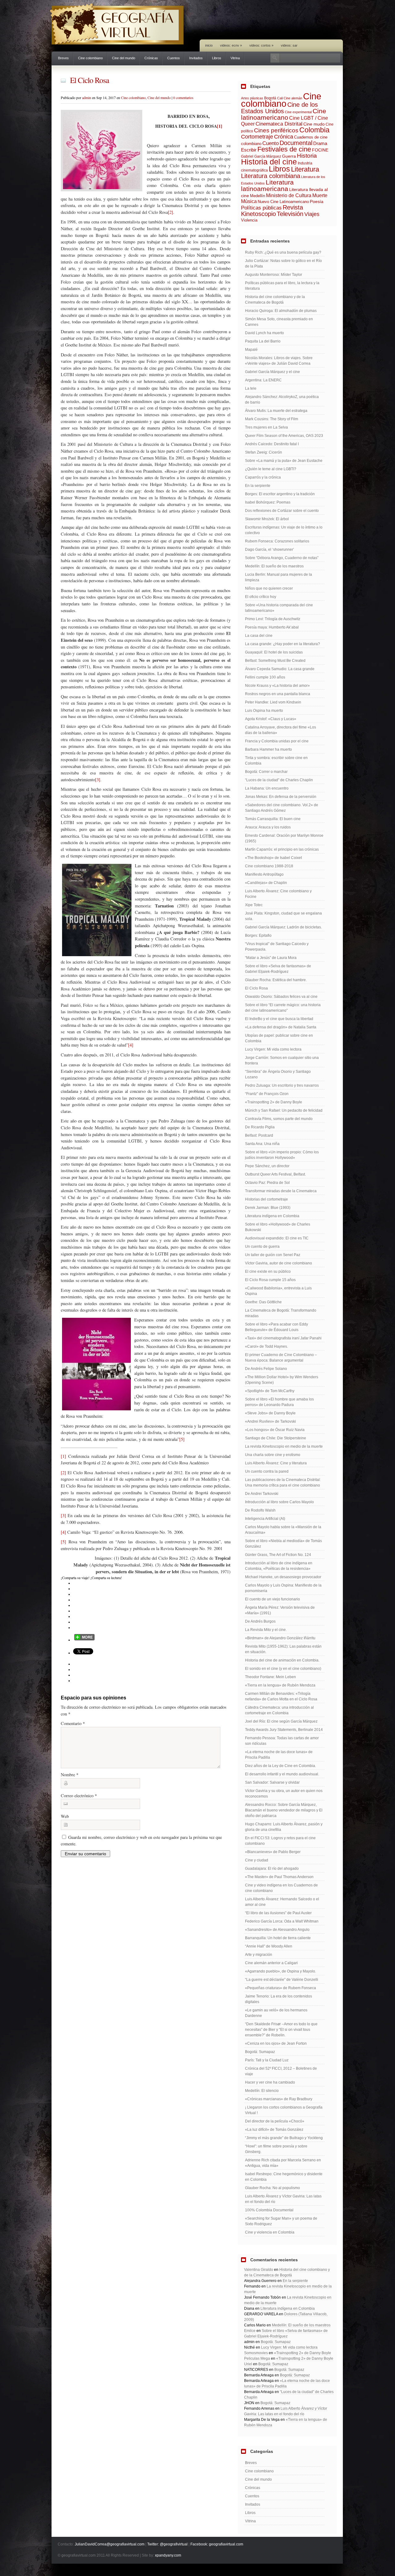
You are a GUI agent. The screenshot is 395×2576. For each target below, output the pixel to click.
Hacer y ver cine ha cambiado (270, 2082)
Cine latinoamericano (284, 114)
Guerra (289, 156)
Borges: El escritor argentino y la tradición (280, 494)
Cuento (270, 143)
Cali (280, 98)
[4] (131, 1045)
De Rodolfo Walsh (260, 1510)
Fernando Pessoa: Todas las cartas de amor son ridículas (282, 1741)
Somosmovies (256, 2353)
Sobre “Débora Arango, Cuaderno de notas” (282, 558)
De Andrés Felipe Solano (266, 1369)
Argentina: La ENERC (263, 380)
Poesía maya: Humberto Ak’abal (272, 627)
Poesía (317, 201)
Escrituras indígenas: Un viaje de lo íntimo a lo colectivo (284, 530)
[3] (98, 780)
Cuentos (174, 58)
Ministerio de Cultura (289, 195)
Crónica (284, 137)
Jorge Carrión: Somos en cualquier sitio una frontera (282, 1060)
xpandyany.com (168, 2555)
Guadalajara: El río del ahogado (272, 1869)
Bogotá (270, 98)
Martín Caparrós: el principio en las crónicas (282, 849)
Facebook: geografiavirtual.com (217, 2544)
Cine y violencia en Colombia (270, 2232)
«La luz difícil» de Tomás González (274, 2130)
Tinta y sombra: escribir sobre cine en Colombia (276, 761)
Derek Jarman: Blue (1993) (268, 1208)
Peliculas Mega (257, 2358)
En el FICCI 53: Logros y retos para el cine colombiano (280, 1841)
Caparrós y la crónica (263, 477)
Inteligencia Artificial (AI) (265, 1519)
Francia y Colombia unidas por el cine (277, 741)
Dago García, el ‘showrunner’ (270, 550)
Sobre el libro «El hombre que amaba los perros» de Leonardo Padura (279, 1402)
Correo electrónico (79, 1796)
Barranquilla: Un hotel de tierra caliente (278, 1938)
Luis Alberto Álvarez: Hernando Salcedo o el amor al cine (282, 1902)
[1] (220, 126)
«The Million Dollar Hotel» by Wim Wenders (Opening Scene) (282, 1380)
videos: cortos (261, 45)
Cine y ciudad (257, 1860)
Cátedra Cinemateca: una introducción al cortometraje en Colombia (279, 1710)
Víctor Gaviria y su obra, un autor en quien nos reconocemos (284, 1794)
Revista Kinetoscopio (272, 211)
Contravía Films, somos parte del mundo (279, 1119)
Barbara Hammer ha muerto (268, 749)
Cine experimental (298, 112)
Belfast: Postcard (259, 1135)
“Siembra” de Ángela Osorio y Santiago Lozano (278, 1074)
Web (65, 1816)
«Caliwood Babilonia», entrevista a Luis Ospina (278, 1291)
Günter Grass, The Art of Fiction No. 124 (278, 1555)
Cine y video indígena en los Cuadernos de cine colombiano (281, 1888)
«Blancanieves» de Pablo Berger (273, 1852)
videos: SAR (289, 45)
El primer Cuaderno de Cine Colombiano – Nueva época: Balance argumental (281, 1358)
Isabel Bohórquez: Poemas (268, 502)
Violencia (249, 220)
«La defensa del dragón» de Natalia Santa (281, 1027)
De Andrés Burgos (260, 1621)
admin (87, 97)
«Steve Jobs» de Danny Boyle (270, 1413)
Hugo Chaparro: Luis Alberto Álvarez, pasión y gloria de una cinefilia (284, 1827)
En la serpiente (258, 486)
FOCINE (320, 150)
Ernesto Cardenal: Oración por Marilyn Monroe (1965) (284, 838)
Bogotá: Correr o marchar (266, 772)
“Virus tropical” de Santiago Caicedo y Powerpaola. (277, 947)
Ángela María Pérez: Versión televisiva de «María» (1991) (280, 1610)
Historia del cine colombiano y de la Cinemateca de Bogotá (275, 300)
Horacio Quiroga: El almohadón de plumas (281, 311)
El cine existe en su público (268, 1271)
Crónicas (151, 58)
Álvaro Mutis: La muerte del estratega (276, 411)
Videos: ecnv (231, 45)
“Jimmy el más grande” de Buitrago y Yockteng (284, 2138)
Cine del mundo (124, 58)
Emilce (250, 2331)
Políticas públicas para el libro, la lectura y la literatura (282, 286)
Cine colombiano (90, 58)
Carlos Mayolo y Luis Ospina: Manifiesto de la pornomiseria (283, 1588)
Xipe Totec (254, 905)
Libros (217, 58)
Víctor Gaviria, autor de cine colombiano (279, 1263)
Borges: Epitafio (258, 935)
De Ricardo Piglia (260, 1127)
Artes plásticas (252, 98)
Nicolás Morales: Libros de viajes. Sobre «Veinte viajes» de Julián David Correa (279, 361)
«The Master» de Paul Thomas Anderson (279, 1877)
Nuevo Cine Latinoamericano (283, 202)
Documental (296, 143)
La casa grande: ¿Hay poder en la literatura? (283, 644)
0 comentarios (183, 97)
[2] (170, 212)
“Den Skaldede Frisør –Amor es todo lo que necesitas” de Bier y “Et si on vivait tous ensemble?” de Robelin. (281, 2030)
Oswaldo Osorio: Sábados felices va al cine (281, 997)
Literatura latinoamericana (267, 185)
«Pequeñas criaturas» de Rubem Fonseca (281, 1988)
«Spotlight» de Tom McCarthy (270, 1391)
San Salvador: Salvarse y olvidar (272, 1782)
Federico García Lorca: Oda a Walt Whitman (282, 1921)
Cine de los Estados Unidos (279, 108)
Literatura (305, 169)
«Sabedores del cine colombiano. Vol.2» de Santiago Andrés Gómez (282, 808)
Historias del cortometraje (266, 1199)
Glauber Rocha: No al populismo (272, 2188)
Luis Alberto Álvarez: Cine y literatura (276, 1463)
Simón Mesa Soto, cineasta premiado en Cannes (279, 322)
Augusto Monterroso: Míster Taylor (274, 275)
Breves (63, 58)
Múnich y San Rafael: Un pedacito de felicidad (284, 1110)
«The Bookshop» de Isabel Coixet (273, 858)
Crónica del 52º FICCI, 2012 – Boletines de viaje (281, 2071)
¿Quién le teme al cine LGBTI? (271, 469)
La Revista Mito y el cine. (266, 1630)
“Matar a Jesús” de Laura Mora (271, 958)
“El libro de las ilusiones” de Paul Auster (278, 1913)
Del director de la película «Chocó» (275, 2121)
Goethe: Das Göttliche (263, 1302)
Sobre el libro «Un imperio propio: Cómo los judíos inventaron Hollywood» (282, 1155)
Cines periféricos (276, 130)
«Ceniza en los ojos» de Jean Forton (276, 2043)
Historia (307, 156)
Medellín (258, 196)
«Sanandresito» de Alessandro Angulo (277, 1930)
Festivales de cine (284, 149)
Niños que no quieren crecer (269, 588)
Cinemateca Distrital (279, 124)
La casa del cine (259, 636)
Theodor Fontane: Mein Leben (270, 1677)
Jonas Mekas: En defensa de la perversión (281, 797)
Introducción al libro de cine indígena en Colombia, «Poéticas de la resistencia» (279, 1566)
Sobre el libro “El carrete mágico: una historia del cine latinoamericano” (283, 1008)
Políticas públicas (261, 208)
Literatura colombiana (271, 176)
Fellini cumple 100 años (265, 677)
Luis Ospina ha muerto (264, 711)
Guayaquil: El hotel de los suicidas (274, 652)
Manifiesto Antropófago (264, 874)
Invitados (196, 58)
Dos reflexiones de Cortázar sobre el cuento (282, 511)
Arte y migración (259, 1955)
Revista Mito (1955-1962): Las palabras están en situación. (283, 1649)
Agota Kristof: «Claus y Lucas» (271, 719)
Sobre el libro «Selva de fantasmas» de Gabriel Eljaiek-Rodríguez (278, 969)
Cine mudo (314, 124)
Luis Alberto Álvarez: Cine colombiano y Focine (278, 894)
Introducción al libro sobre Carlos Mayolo (279, 1502)
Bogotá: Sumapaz (260, 2052)
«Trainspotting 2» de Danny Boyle (274, 1102)
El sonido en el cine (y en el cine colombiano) (283, 1669)
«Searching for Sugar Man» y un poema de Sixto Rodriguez (281, 2221)
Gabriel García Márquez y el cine (272, 372)
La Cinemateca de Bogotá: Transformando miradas (281, 1313)
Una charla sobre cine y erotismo (273, 1455)
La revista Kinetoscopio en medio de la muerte (284, 1446)
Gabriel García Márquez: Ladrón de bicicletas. (283, 927)
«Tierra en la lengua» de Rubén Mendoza (280, 1685)
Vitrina (235, 58)
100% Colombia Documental (269, 2210)
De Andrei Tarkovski (262, 1494)
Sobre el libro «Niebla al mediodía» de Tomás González (283, 1544)
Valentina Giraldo (259, 2270)
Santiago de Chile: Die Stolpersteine (276, 1438)
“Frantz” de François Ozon (267, 1094)
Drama (320, 143)
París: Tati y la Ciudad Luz (267, 2060)
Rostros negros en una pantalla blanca (278, 694)
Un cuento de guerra (262, 1247)
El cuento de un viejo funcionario (272, 1599)
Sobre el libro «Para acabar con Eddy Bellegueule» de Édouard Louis (276, 1327)
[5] (182, 1439)
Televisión (290, 214)
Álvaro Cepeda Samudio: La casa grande (280, 669)
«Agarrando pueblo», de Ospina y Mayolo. (281, 1971)
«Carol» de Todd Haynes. (266, 1346)
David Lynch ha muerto (264, 333)
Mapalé (251, 350)
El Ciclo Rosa (89, 80)
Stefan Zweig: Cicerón (264, 452)
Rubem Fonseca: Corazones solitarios (277, 541)
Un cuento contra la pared (267, 1471)
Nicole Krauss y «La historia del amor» (277, 686)
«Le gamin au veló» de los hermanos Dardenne (276, 2013)
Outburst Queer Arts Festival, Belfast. (275, 1174)
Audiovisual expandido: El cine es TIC (277, 1238)
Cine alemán (293, 98)
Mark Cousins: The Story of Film (272, 419)
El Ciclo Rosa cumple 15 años (270, 1280)
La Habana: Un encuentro (267, 788)
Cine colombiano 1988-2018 (269, 866)
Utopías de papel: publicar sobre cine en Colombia (279, 1038)
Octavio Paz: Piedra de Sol (267, 1183)
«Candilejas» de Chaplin (266, 883)
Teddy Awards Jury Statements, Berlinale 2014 (284, 1730)
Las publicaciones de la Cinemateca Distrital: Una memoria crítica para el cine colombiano (283, 1483)
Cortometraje (257, 137)
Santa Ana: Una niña (262, 1144)
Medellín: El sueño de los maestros (274, 566)
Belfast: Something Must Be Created (275, 661)
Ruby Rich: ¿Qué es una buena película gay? (283, 252)
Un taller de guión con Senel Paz (273, 1255)
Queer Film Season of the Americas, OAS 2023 (284, 436)
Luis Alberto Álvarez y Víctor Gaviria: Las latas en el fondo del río (283, 2199)
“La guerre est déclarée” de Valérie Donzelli (282, 1980)
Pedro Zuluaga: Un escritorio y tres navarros (282, 1085)
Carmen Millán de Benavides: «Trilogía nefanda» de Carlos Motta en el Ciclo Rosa (281, 1696)
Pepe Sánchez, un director (267, 1166)
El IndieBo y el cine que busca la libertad (279, 1019)
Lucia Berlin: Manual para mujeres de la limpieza (279, 577)
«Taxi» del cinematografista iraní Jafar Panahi (283, 1338)
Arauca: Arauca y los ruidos (268, 827)
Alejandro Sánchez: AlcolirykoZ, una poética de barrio (282, 400)
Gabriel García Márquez (261, 156)
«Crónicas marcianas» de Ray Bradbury (279, 2099)
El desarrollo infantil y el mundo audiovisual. (282, 1774)
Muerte (320, 195)
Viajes (312, 214)
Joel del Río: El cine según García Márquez (281, 1721)
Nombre (70, 1775)
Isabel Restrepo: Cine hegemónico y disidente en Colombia (284, 2177)
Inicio (209, 45)
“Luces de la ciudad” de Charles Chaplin (279, 780)
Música (249, 201)
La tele (251, 388)
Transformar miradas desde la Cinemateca (281, 1191)
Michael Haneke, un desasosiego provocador (283, 1577)
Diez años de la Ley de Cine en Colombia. (281, 1766)
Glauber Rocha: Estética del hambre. (276, 980)
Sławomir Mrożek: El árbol (267, 519)
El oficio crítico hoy (261, 597)
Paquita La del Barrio (263, 341)
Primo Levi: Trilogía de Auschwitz (273, 619)
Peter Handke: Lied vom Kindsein (273, 702)
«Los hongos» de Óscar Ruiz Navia (275, 1430)
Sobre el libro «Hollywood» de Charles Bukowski (278, 1227)
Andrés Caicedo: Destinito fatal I (272, 444)
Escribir (249, 150)
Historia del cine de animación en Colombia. (282, 1660)
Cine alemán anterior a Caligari (271, 1963)
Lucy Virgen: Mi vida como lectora (273, 1049)
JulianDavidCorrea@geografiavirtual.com (110, 2544)
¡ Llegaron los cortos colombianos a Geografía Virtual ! (284, 2110)
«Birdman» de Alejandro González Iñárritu (280, 1638)
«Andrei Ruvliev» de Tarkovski (270, 1421)
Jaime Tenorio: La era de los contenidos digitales (279, 1999)
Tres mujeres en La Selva (266, 427)
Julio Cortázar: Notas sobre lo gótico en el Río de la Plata (283, 263)
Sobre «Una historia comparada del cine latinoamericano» (279, 608)
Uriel (248, 2364)
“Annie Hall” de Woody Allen (269, 1946)
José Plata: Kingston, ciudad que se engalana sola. (283, 916)
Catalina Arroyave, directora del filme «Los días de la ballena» (281, 730)
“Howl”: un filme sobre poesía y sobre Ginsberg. (276, 2149)
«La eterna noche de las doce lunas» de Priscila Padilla (279, 1755)
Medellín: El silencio (262, 2091)
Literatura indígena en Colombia (272, 1216)
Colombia (314, 130)
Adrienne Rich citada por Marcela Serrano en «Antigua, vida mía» (283, 2163)
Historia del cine (269, 162)
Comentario (73, 1723)
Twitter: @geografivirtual (167, 2544)
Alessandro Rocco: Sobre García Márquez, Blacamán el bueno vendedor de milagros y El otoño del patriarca (284, 1810)
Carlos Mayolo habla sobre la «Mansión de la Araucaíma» (283, 1530)
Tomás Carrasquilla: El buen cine (273, 819)
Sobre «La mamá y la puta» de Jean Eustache (284, 461)
